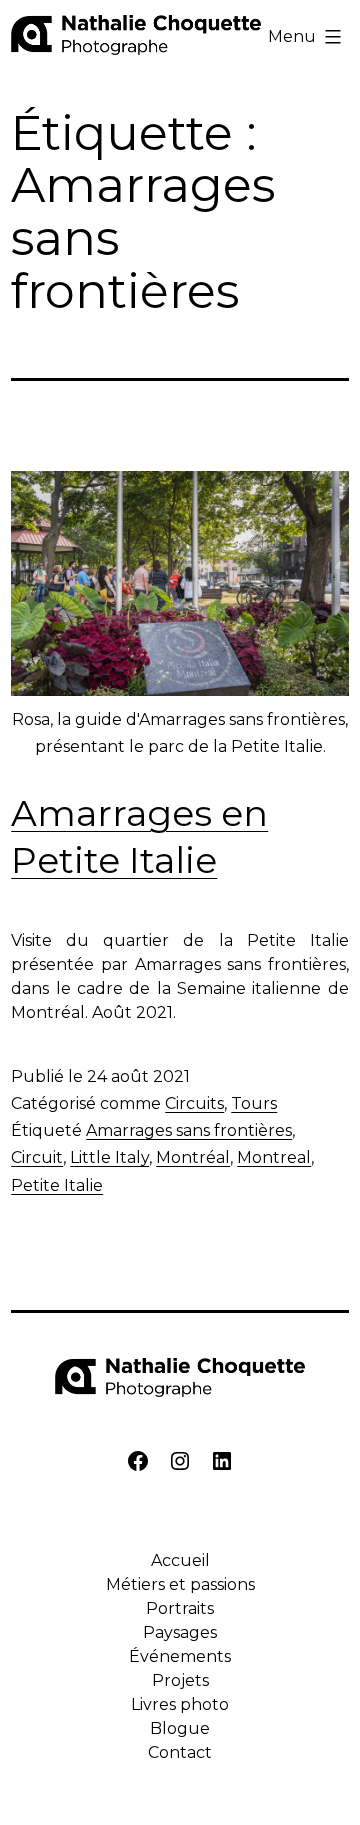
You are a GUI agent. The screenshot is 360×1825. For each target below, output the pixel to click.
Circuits (194, 1103)
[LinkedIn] (222, 1464)
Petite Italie (57, 1185)
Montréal (193, 1157)
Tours (254, 1103)
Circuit (37, 1157)
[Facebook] (138, 1464)
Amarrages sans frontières (189, 1130)
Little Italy (109, 1157)
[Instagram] (180, 1464)
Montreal (274, 1157)
